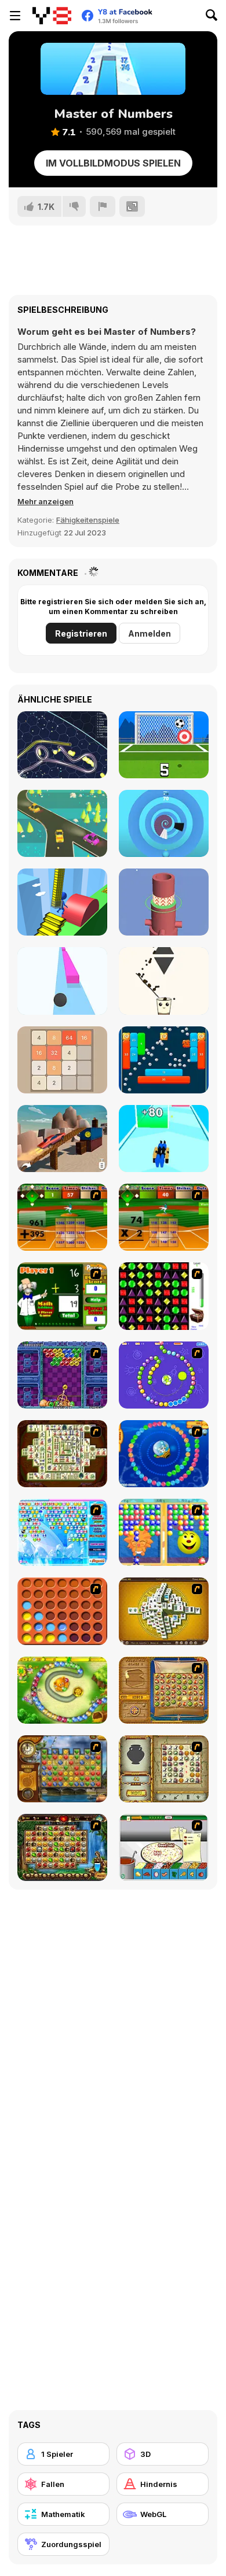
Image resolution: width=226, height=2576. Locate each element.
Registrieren (81, 633)
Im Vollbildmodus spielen (113, 163)
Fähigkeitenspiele (88, 520)
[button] (45, 501)
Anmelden (150, 633)
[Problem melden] (103, 206)
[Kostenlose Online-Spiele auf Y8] (52, 16)
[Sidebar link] (15, 16)
